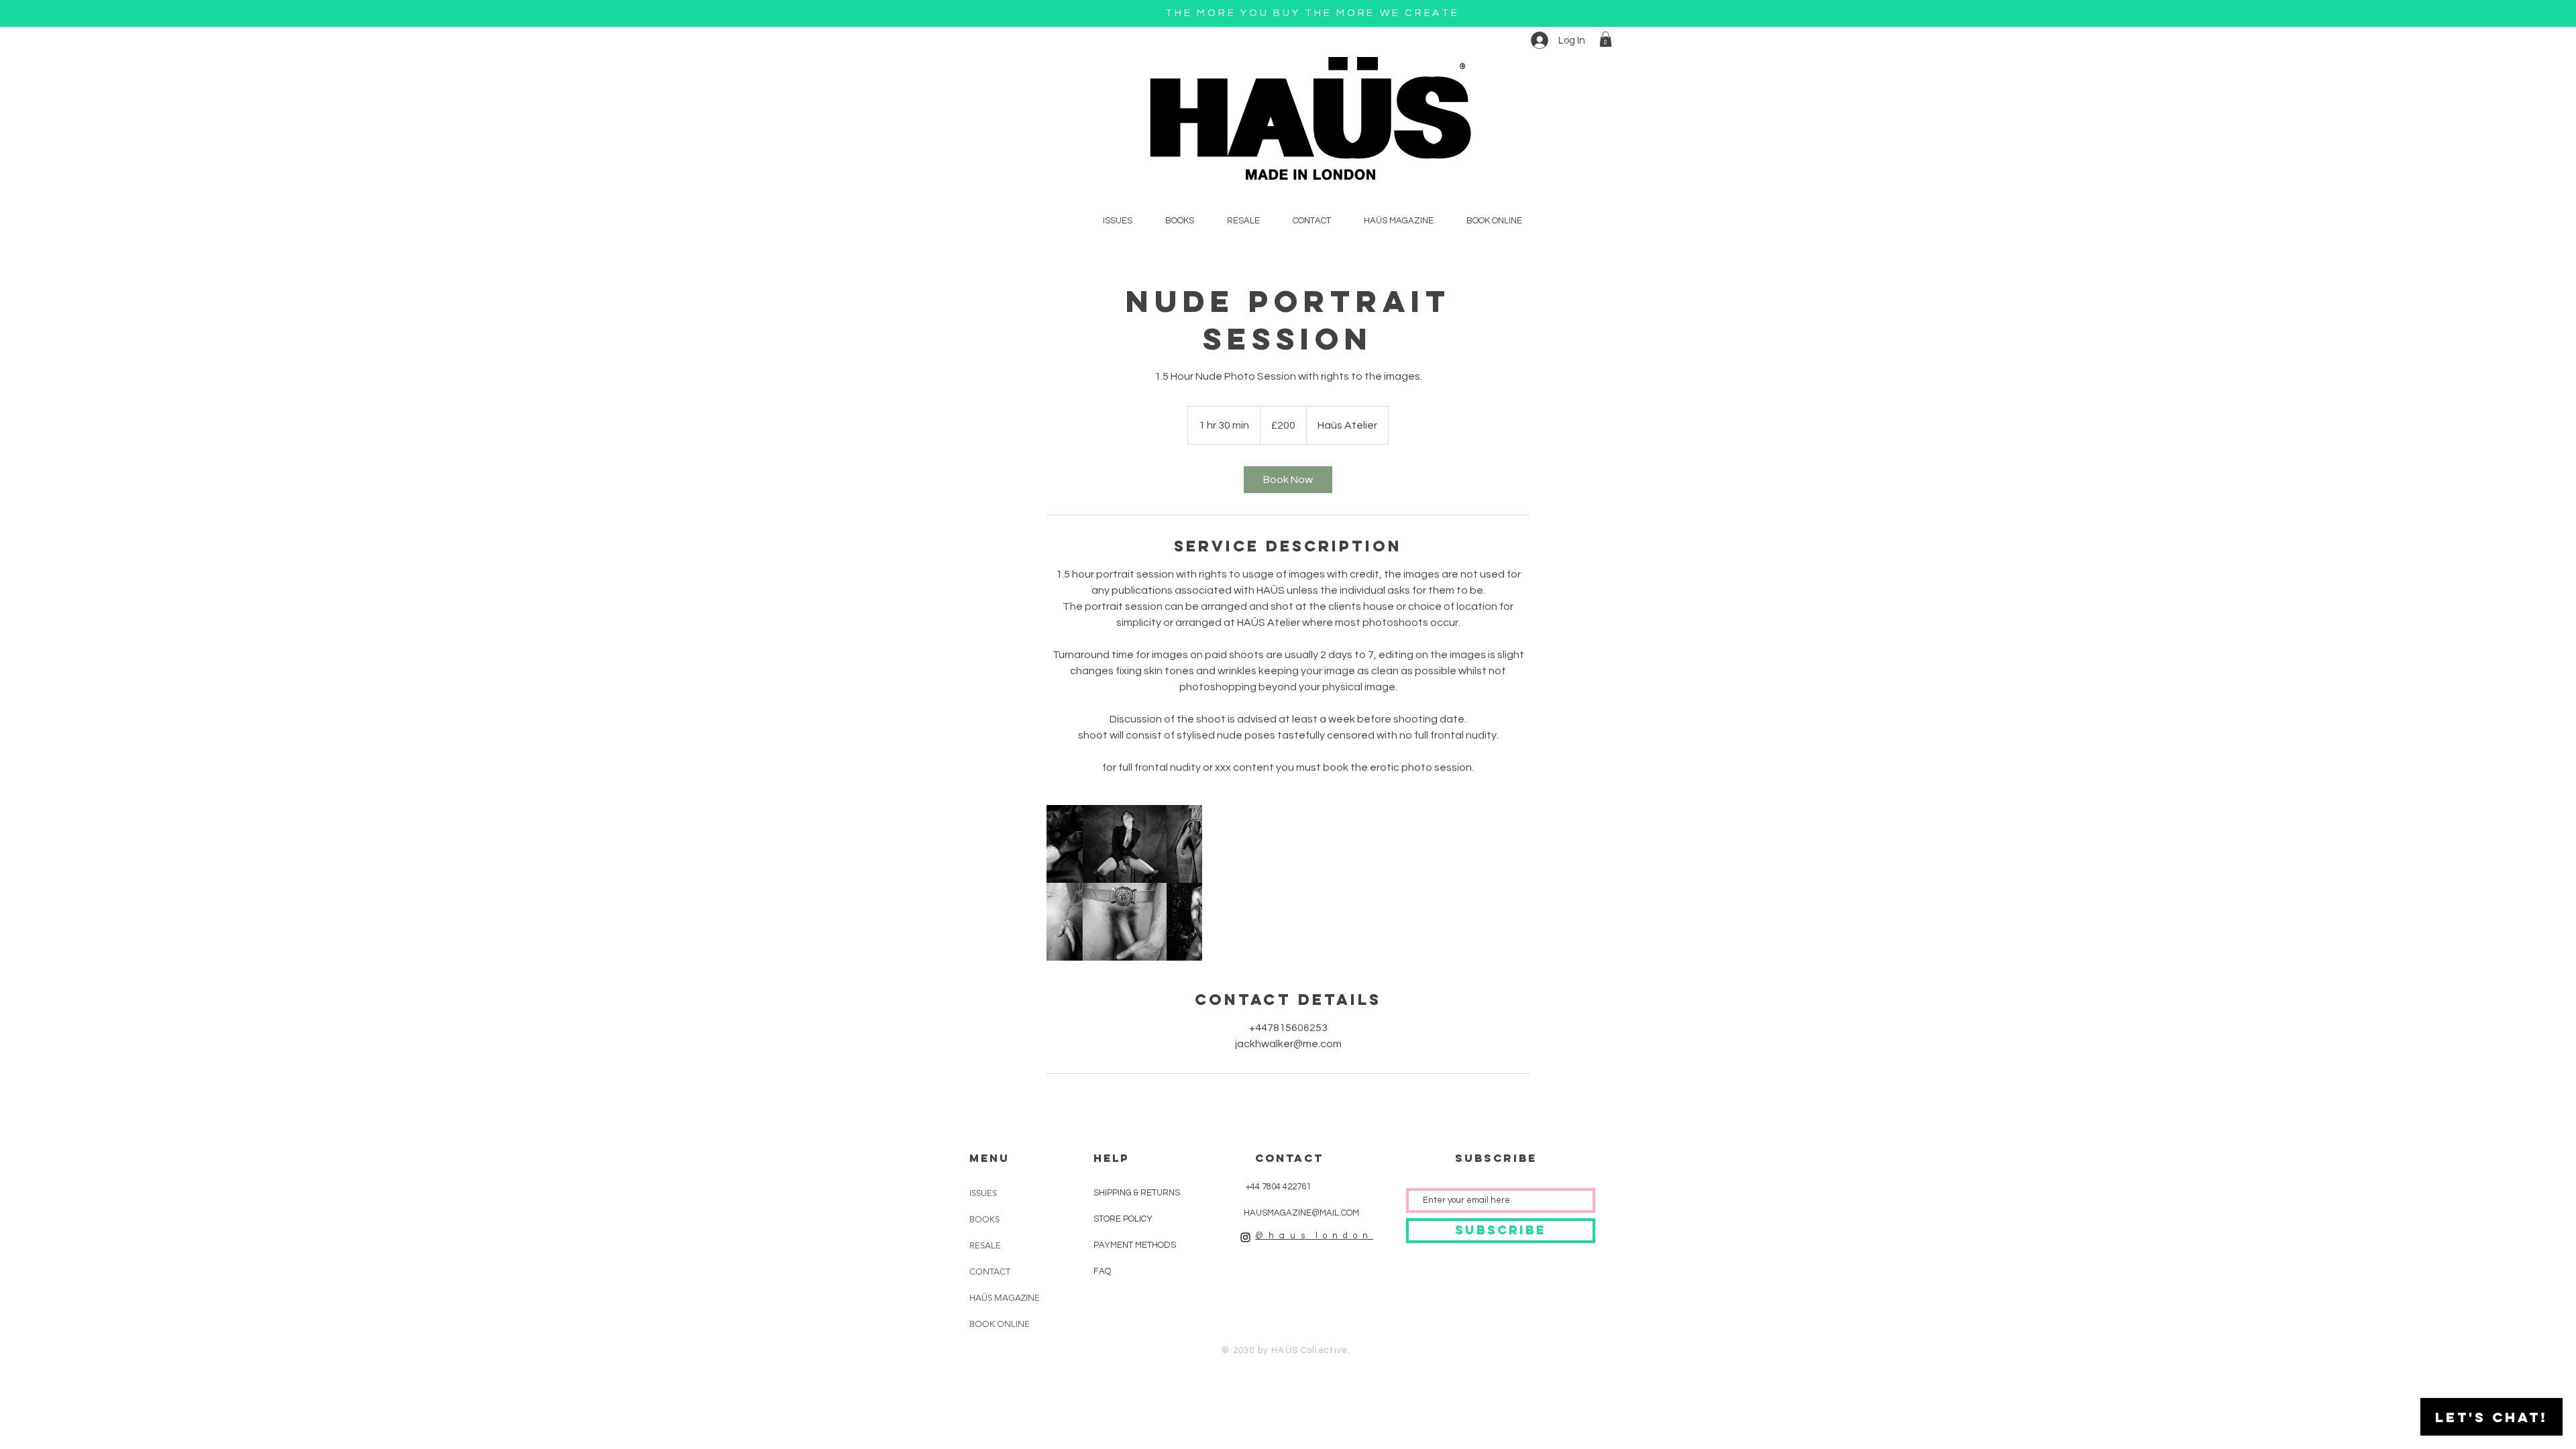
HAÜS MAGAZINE (1005, 1298)
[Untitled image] (1124, 883)
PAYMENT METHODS (1135, 1245)
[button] (1606, 39)
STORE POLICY (1124, 1219)
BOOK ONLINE (1000, 1324)
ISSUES (983, 1193)
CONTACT (990, 1272)
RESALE (985, 1245)
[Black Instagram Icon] (1245, 1237)
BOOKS (984, 1219)
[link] (1288, 480)
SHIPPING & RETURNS (1137, 1193)
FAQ (1102, 1271)
